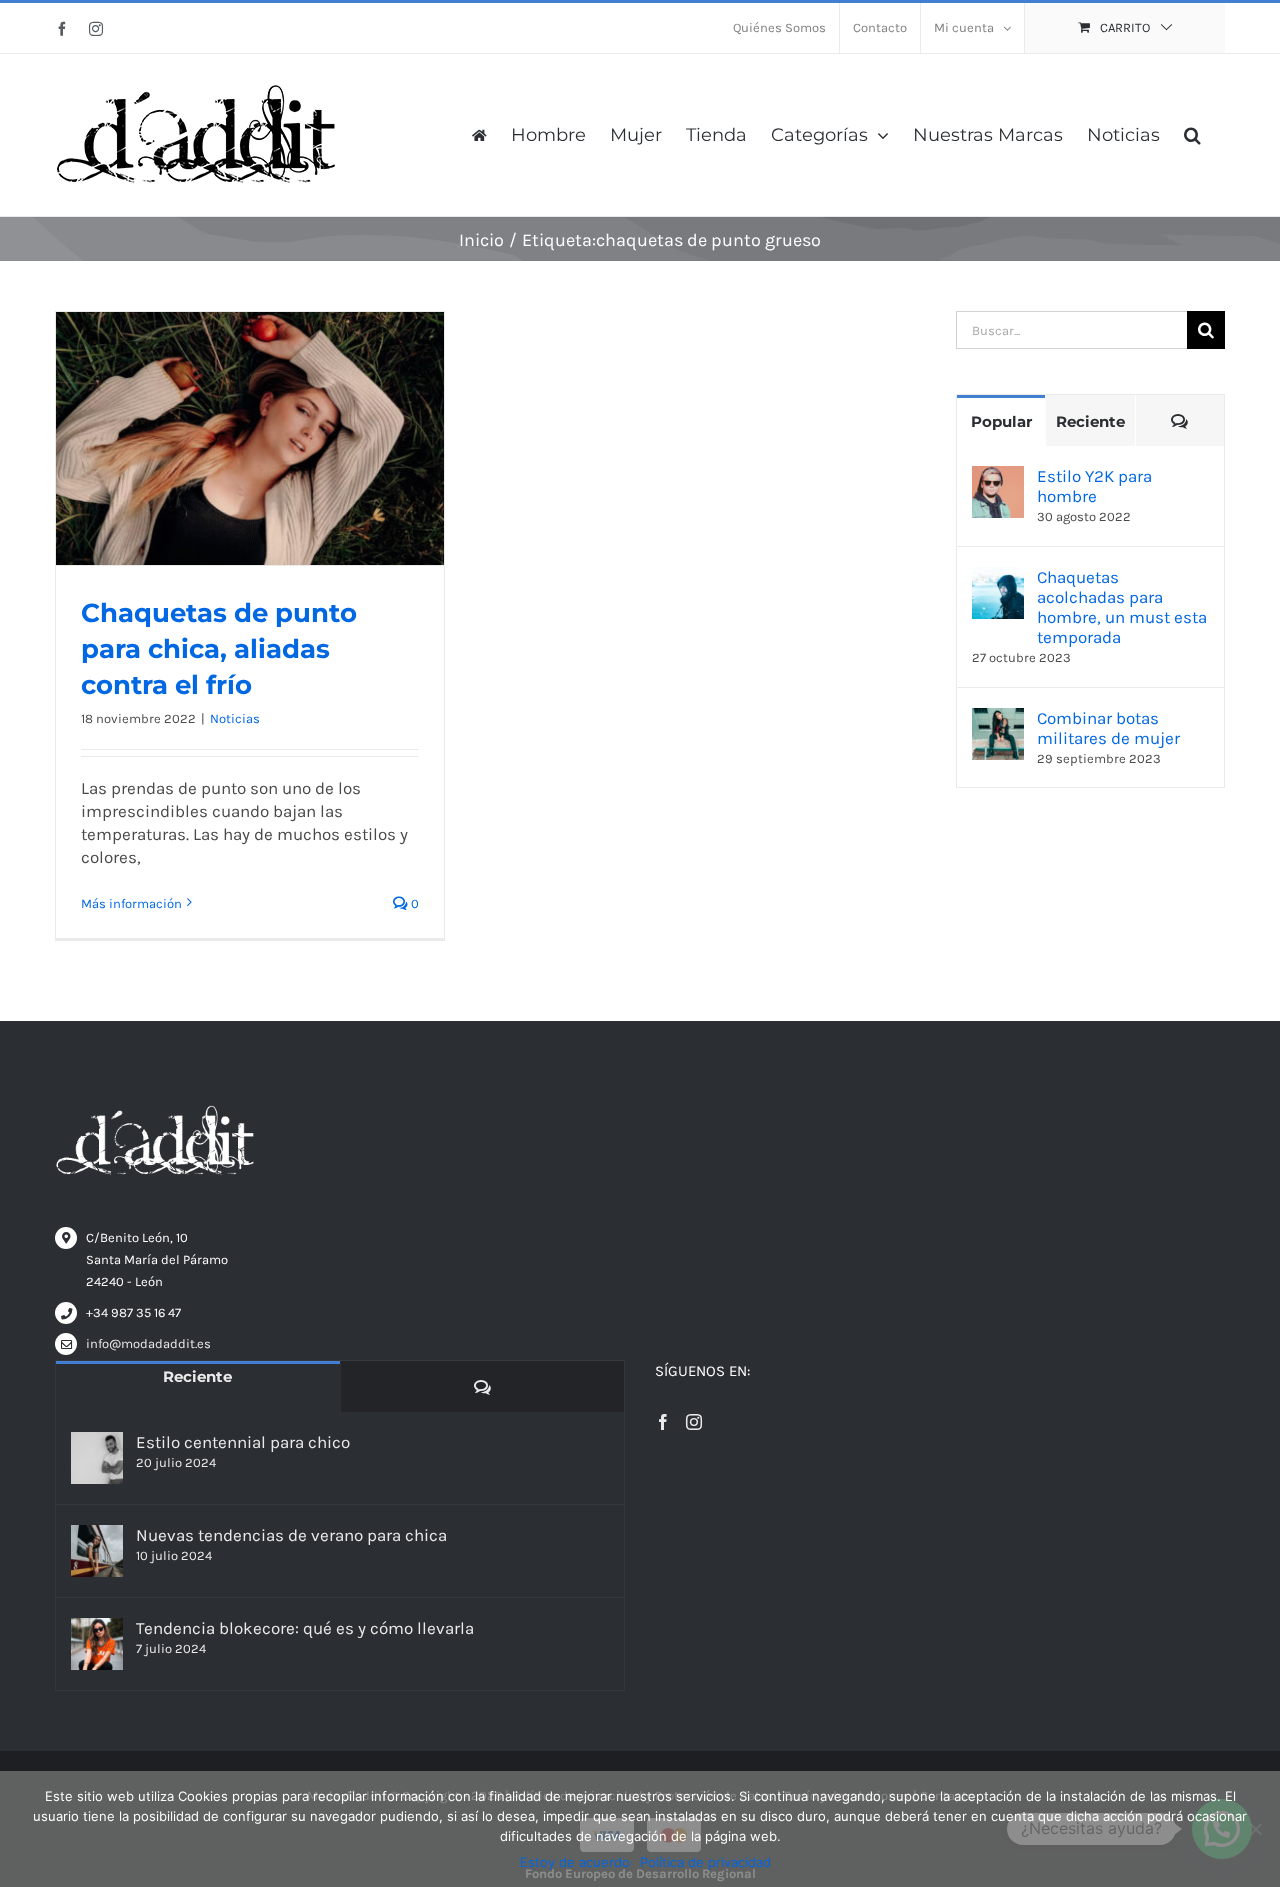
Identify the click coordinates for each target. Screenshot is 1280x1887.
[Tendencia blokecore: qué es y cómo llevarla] (97, 1644)
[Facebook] (663, 1422)
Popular (1001, 421)
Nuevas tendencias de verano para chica (291, 1535)
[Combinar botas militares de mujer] (998, 719)
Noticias (235, 718)
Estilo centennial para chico (243, 1442)
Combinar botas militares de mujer (1108, 728)
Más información (131, 903)
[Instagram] (694, 1422)
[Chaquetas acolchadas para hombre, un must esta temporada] (998, 578)
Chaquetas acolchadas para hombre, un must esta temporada (1122, 607)
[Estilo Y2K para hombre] (998, 477)
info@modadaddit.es (148, 1343)
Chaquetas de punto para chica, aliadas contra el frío (219, 649)
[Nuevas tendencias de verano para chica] (97, 1551)
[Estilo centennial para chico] (97, 1458)
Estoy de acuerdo (575, 1862)
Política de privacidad (705, 1862)
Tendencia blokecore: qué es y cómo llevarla (305, 1628)
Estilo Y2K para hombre (1094, 486)
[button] (1192, 135)
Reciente (1090, 421)
